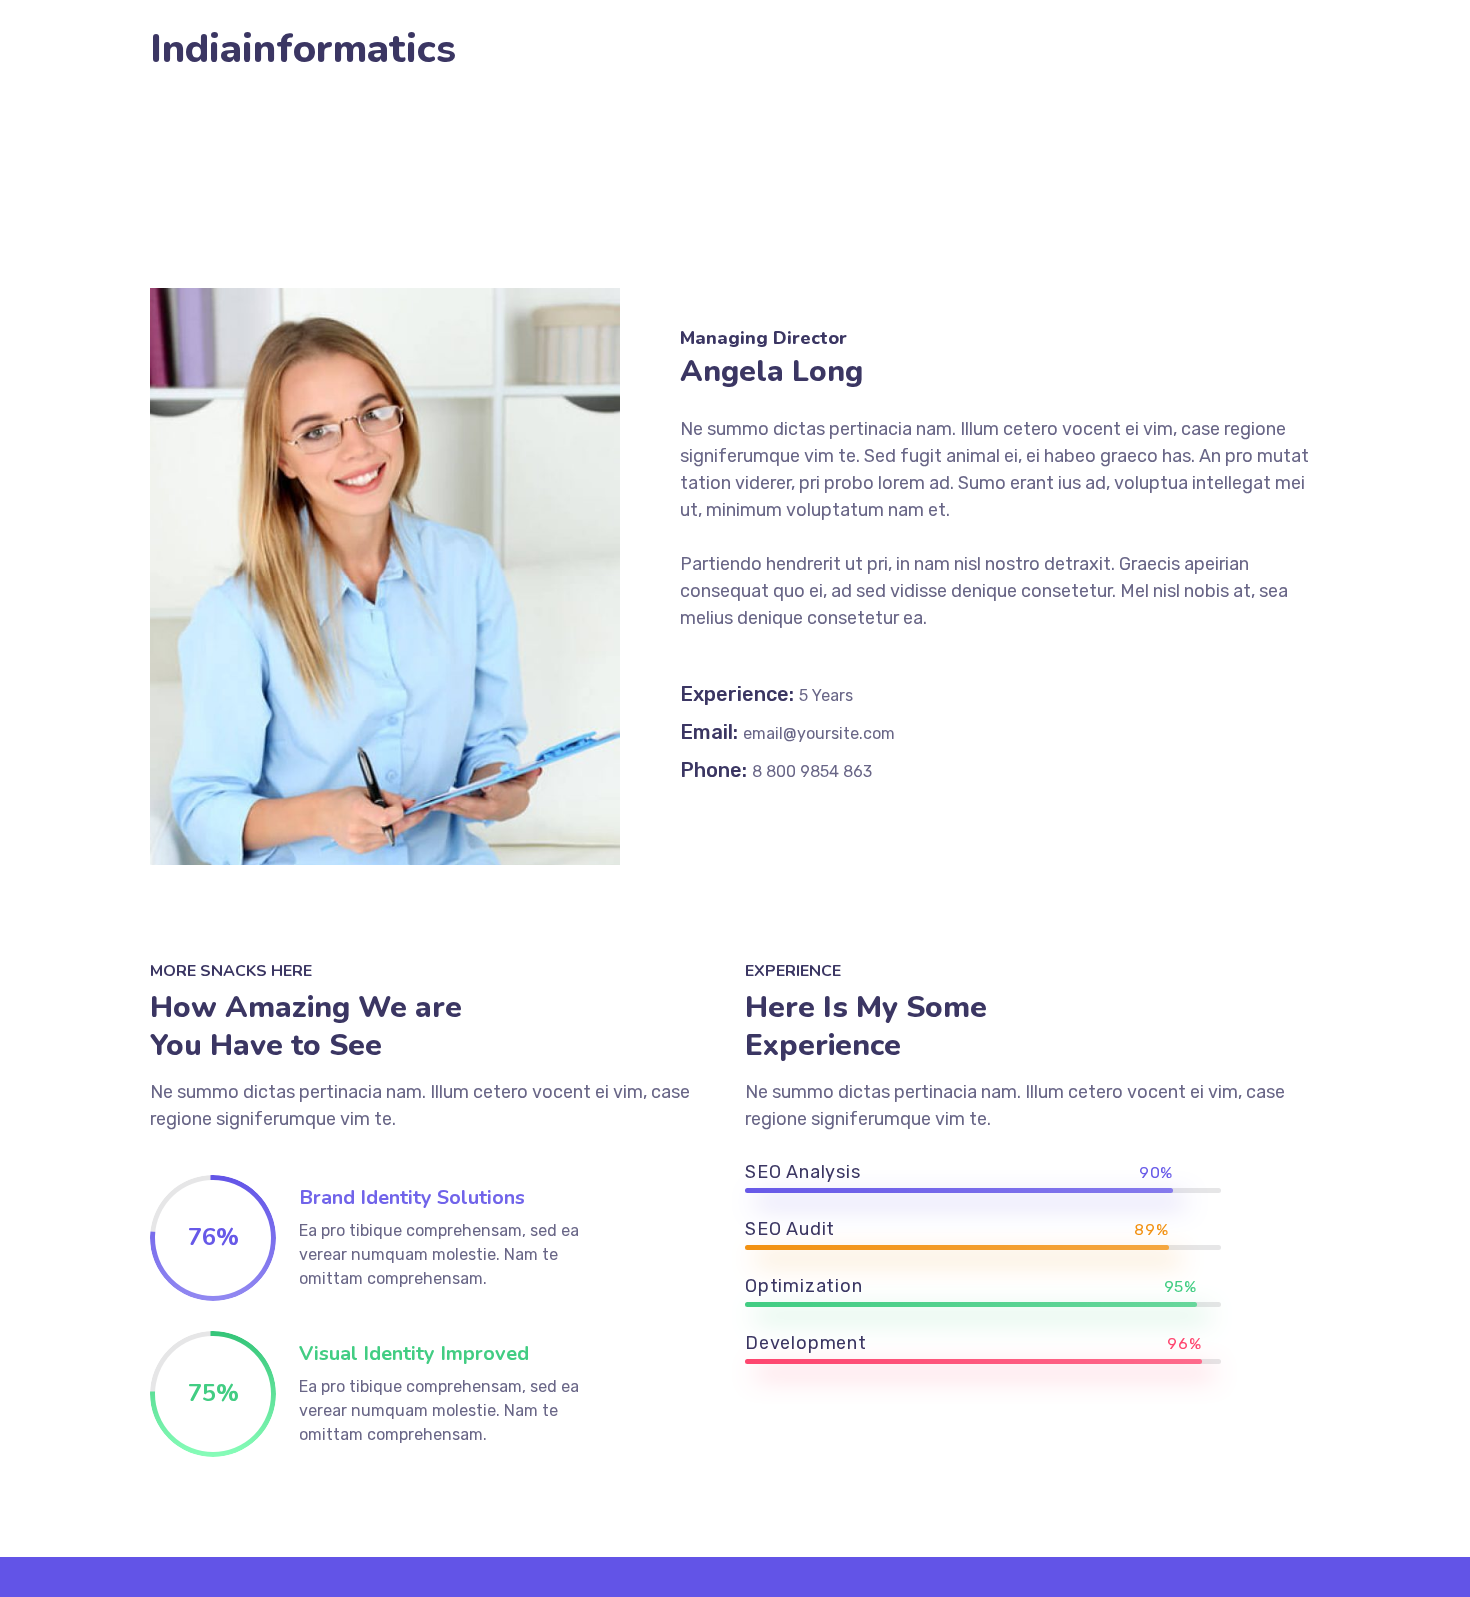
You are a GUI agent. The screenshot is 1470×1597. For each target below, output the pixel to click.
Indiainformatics (303, 49)
